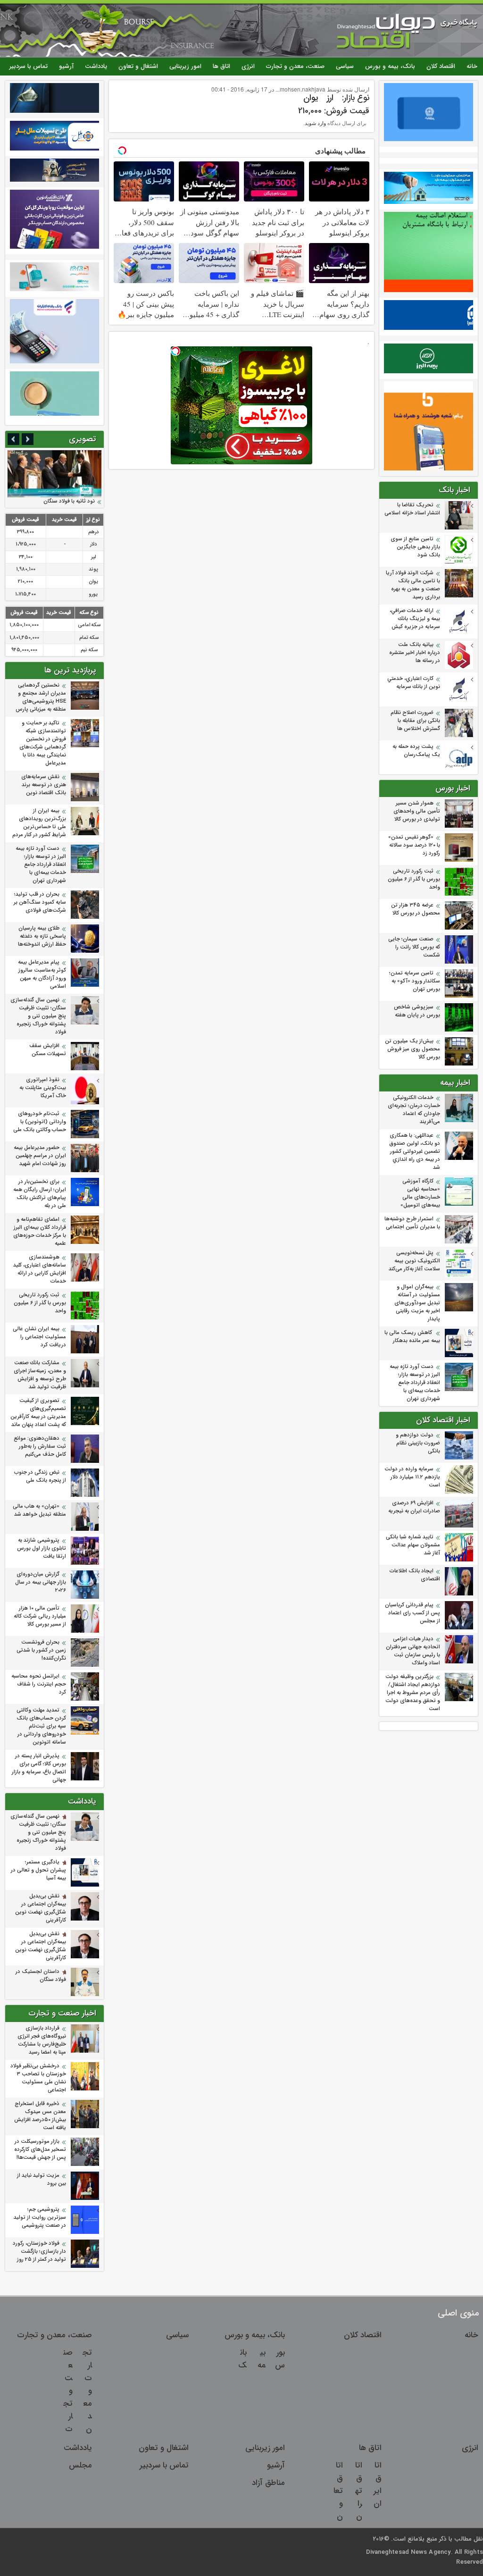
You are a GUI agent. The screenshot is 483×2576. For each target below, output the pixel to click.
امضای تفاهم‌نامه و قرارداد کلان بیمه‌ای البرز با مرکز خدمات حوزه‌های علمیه (40, 1232)
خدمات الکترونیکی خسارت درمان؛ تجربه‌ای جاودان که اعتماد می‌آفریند (414, 1110)
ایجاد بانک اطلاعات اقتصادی (415, 1575)
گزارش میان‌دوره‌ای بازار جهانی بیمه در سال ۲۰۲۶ (41, 1582)
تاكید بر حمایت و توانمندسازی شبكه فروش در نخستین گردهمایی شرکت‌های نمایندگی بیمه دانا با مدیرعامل (43, 743)
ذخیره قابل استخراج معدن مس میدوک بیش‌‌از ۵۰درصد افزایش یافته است (40, 2116)
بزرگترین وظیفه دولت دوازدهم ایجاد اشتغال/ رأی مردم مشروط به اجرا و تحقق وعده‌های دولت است (413, 1693)
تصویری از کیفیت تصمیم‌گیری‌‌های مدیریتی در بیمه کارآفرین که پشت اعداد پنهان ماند (38, 1413)
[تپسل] (175, 351)
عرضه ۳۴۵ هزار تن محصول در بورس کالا (416, 909)
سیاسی (345, 66)
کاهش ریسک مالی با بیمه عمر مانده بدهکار (412, 1337)
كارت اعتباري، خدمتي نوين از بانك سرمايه (414, 683)
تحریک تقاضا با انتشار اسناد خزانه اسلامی (412, 509)
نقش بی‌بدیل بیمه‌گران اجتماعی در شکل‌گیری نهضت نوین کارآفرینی (41, 1908)
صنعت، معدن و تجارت (295, 66)
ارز (330, 98)
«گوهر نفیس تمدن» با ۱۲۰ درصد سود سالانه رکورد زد (414, 845)
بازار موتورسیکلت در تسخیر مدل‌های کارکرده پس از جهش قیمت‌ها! (40, 2150)
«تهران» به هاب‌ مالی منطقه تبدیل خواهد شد (39, 1510)
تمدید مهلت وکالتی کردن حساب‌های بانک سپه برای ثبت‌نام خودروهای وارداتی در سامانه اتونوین (41, 1726)
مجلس (80, 2465)
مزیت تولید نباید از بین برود (42, 2180)
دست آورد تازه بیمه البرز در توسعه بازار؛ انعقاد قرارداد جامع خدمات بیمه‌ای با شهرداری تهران (415, 1383)
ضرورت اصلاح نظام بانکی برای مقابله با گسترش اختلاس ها (415, 721)
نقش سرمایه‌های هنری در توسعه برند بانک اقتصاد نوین (44, 785)
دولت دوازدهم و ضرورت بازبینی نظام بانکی (418, 1443)
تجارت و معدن (87, 2391)
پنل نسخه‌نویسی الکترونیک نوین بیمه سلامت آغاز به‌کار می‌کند (414, 1261)
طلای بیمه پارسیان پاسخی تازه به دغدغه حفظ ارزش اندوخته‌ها (42, 936)
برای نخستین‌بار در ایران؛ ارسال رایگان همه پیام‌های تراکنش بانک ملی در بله (40, 1194)
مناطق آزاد (268, 2483)
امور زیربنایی (185, 66)
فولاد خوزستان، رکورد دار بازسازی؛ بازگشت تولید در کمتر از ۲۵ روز (39, 2252)
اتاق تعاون (338, 2491)
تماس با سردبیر (29, 66)
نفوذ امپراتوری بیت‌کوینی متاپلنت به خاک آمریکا (43, 1088)
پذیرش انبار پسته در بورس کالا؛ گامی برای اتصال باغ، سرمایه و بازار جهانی (39, 1768)
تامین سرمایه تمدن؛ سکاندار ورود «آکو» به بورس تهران (415, 981)
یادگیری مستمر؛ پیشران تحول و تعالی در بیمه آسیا (38, 1870)
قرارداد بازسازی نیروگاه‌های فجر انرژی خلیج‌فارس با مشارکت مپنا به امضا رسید (42, 2040)
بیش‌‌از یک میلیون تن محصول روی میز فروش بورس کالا (412, 1049)
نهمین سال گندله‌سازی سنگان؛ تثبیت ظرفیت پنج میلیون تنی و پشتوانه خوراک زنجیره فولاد (38, 1016)
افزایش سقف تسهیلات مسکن (47, 1050)
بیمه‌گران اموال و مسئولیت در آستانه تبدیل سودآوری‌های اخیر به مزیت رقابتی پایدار (417, 1303)
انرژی (248, 66)
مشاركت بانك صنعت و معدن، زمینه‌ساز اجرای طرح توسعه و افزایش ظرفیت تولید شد (40, 1375)
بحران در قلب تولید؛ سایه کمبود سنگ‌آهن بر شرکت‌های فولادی (40, 902)
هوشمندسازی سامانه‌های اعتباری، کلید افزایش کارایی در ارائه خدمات (40, 1269)
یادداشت (96, 66)
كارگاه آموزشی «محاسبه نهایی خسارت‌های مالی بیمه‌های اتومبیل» (420, 1193)
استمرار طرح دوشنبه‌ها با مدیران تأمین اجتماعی (412, 1223)
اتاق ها (221, 66)
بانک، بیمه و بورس (390, 66)
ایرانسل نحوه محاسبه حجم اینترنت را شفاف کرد (39, 1684)
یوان (311, 98)
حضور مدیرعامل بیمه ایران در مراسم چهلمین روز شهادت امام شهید (40, 1156)
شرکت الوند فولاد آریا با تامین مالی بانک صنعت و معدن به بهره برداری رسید (413, 585)
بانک (242, 2359)
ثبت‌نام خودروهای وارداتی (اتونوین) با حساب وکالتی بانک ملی (39, 1122)
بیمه (262, 2359)
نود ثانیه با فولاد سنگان (69, 501)
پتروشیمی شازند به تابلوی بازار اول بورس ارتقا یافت (42, 1548)
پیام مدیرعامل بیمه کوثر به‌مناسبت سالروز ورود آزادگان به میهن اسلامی (42, 974)
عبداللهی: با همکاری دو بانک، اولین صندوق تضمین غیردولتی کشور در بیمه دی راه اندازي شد (415, 1152)
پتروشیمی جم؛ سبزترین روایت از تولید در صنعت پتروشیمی (40, 2218)
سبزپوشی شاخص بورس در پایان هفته (417, 1011)
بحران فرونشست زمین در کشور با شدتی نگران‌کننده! (41, 1650)
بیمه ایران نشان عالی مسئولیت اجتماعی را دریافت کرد (39, 1337)
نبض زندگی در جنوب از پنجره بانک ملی (40, 1477)
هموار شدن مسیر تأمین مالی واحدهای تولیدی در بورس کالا (417, 811)
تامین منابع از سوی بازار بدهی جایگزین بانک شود (415, 547)
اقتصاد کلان (441, 66)
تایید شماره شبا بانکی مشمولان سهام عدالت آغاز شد (413, 1545)
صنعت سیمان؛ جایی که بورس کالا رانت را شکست (414, 947)
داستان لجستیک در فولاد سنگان (41, 1976)
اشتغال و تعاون (138, 66)
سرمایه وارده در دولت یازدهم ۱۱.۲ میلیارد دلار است (412, 1477)
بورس (280, 2359)
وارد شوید (315, 123)
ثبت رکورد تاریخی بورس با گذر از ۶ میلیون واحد (414, 879)
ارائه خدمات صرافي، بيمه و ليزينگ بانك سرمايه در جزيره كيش (415, 619)
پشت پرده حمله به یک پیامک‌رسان (416, 751)
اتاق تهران (359, 2491)
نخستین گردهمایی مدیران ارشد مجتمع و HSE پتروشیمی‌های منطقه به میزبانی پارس (41, 697)
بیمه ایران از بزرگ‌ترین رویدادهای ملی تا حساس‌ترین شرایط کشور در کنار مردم (39, 823)
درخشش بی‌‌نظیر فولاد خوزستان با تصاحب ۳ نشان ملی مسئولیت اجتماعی (38, 2078)
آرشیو (66, 66)
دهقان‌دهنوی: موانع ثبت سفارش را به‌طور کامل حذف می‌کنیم (40, 1447)
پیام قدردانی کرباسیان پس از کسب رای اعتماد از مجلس (412, 1613)
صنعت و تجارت (68, 2391)
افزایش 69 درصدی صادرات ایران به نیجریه (414, 1507)
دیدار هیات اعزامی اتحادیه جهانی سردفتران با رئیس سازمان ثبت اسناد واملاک (413, 1651)
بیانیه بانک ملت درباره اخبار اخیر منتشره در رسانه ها (415, 653)
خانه (472, 66)
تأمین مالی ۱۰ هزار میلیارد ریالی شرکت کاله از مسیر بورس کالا (40, 1616)
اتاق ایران (378, 2484)
